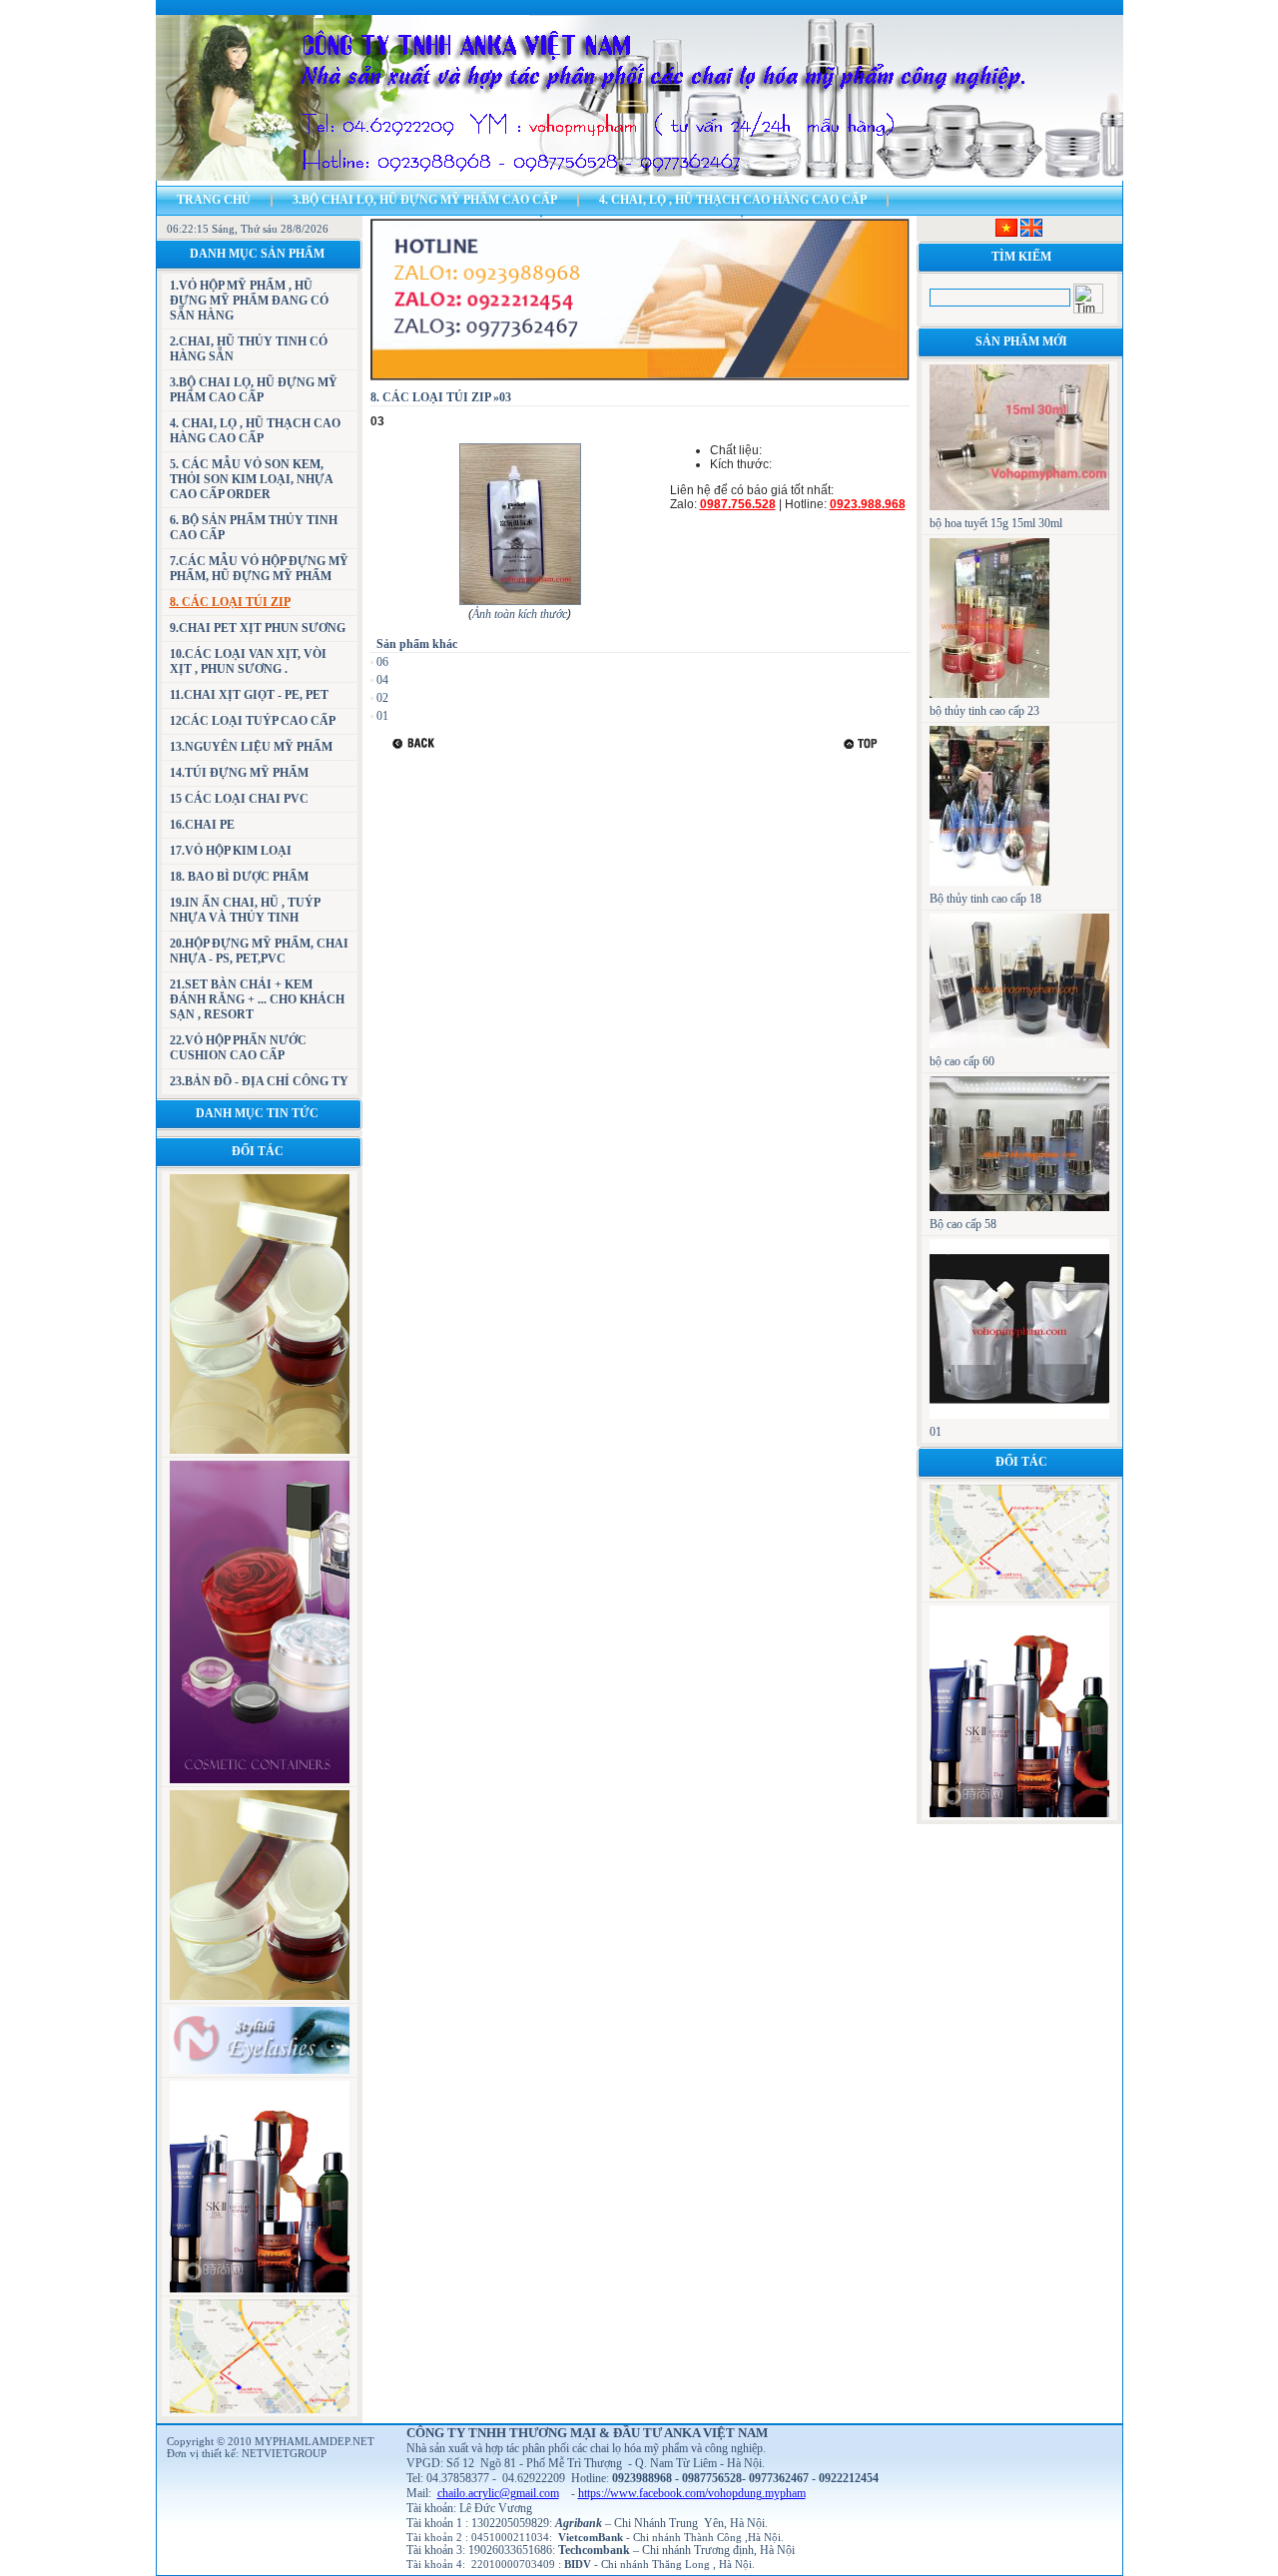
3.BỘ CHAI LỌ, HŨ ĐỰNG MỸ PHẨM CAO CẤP (425, 200)
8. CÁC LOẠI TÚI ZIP (230, 602)
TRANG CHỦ (214, 200)
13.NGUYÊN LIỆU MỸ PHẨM (251, 747)
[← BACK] (416, 743)
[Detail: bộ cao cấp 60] (1019, 1044)
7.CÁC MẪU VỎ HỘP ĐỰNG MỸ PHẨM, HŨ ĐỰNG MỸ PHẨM (259, 569)
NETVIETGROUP (284, 2453)
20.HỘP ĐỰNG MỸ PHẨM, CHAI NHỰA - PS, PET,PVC (259, 951)
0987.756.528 (738, 504)
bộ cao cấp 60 (962, 1061)
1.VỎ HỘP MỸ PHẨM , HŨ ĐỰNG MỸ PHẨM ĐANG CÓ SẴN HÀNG (249, 301)
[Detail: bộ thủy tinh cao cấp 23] (989, 694)
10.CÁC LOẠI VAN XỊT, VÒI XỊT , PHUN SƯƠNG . (248, 661)
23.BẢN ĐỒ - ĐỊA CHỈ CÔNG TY (259, 1081)
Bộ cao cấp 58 (963, 1224)
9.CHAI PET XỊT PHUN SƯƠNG (258, 628)
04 (382, 680)
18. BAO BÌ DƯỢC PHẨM (239, 877)
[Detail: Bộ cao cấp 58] (1019, 1207)
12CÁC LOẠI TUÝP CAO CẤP (253, 721)
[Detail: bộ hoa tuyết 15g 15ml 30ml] (1019, 506)
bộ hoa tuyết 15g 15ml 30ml (996, 523)
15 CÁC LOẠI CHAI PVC (239, 799)
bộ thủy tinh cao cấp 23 (984, 711)
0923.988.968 (868, 504)
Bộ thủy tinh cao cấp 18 (985, 899)
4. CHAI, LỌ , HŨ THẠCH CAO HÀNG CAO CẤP (733, 200)
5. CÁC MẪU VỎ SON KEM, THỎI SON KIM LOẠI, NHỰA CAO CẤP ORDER (251, 479)
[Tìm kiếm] (1088, 299)
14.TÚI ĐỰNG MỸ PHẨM (239, 773)
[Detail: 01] (1019, 1415)
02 (382, 698)
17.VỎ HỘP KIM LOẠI (231, 851)
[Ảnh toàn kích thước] (520, 603)
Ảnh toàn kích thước (520, 614)
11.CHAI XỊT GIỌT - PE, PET (249, 695)
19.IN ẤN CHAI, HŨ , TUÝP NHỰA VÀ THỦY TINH (245, 910)
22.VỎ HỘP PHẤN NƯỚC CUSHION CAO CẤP (238, 1048)
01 (382, 716)
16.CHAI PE (202, 825)
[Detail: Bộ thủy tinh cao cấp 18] (989, 882)
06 (382, 662)
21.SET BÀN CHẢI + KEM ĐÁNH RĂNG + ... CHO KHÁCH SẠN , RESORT (257, 999)
